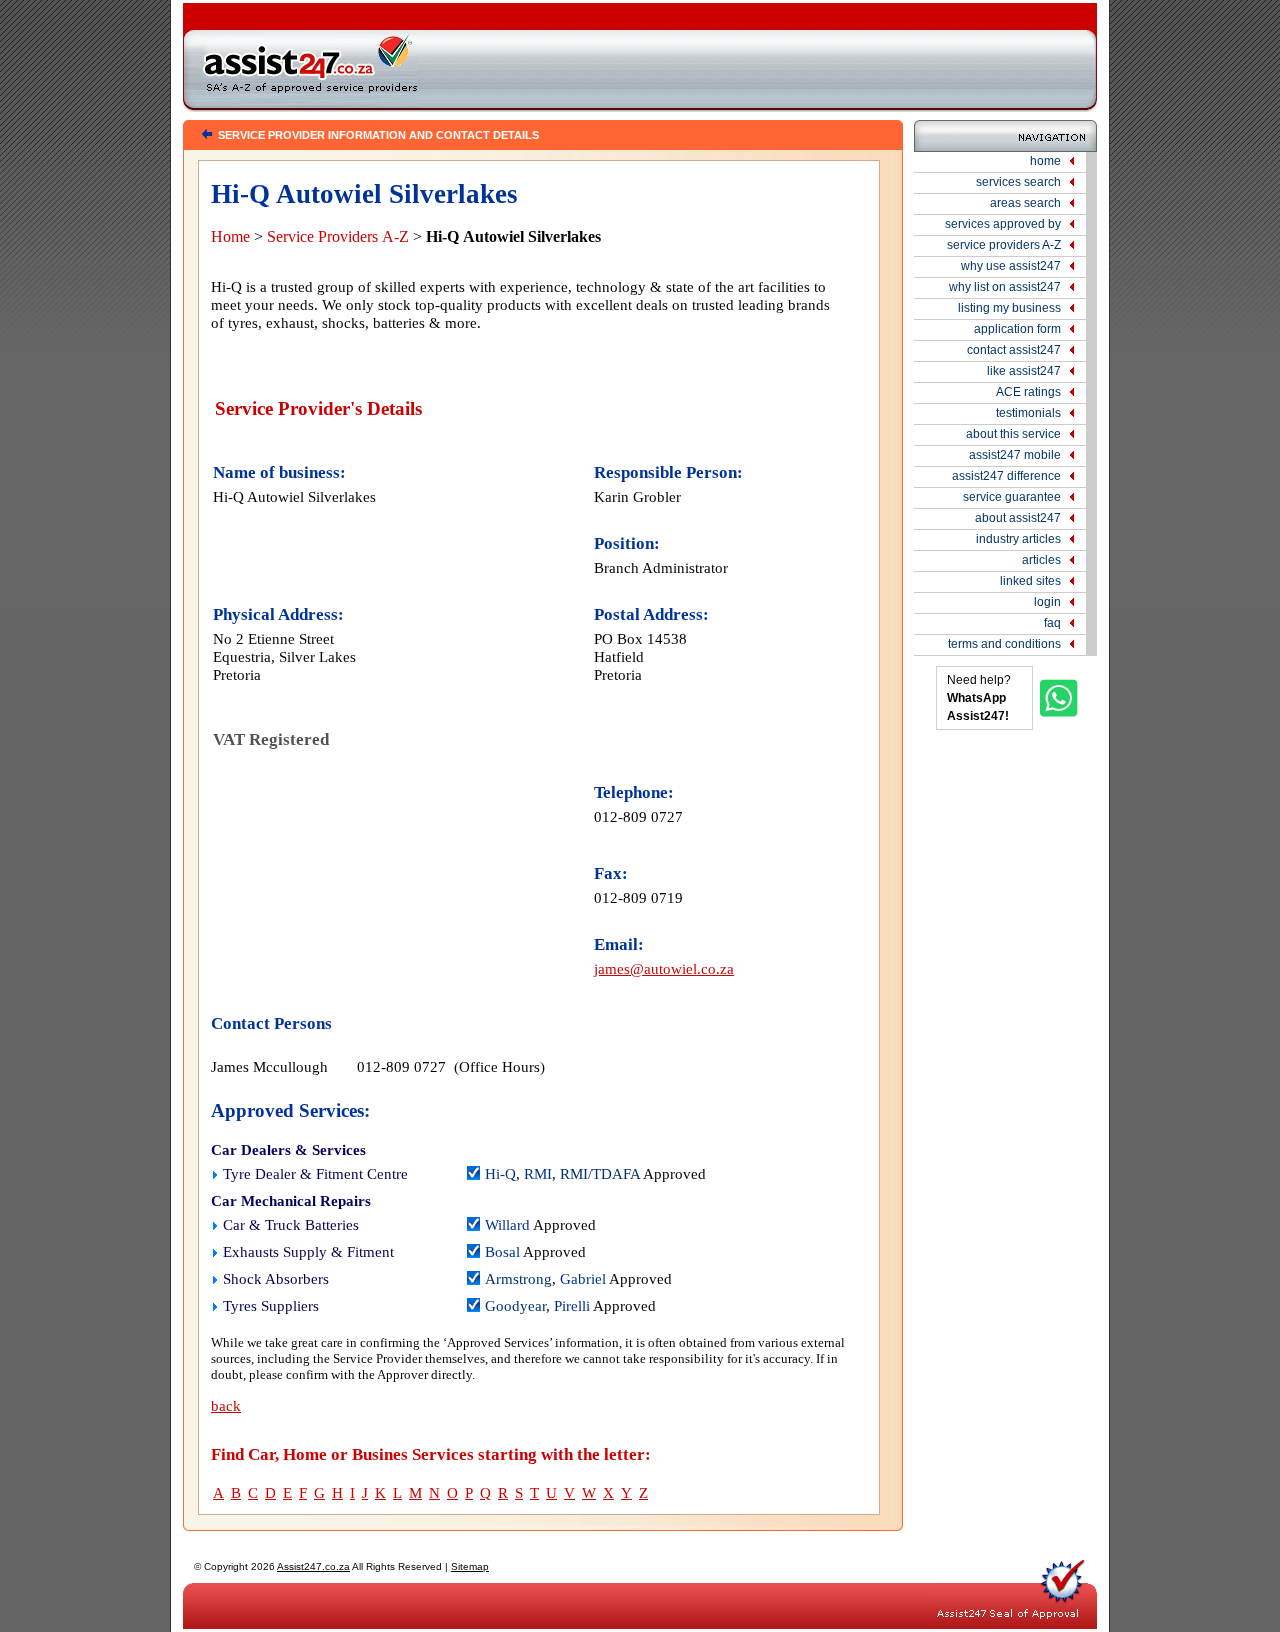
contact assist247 (1014, 350)
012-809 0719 (638, 897)
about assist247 (1018, 518)
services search (1018, 182)
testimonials (1028, 413)
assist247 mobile (1015, 455)
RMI (538, 1174)
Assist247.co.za (313, 1566)
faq (1052, 623)
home (1045, 161)
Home (230, 236)
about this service (1013, 434)
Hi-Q (500, 1174)
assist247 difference (1006, 476)
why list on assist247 (1005, 287)
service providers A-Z (1004, 245)
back (226, 1406)
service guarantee (1012, 497)
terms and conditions (1004, 644)
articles (1041, 560)
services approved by (1003, 224)
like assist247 (1024, 371)
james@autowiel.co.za (664, 968)
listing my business (1009, 308)
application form (1017, 329)
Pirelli (572, 1306)
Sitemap (470, 1566)
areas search (1025, 203)
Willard (507, 1225)
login (1047, 602)
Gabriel (583, 1279)
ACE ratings (1028, 392)
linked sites (1030, 581)
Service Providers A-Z (338, 236)
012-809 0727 (638, 816)
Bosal (502, 1252)
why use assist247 (1011, 266)
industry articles (1018, 539)
